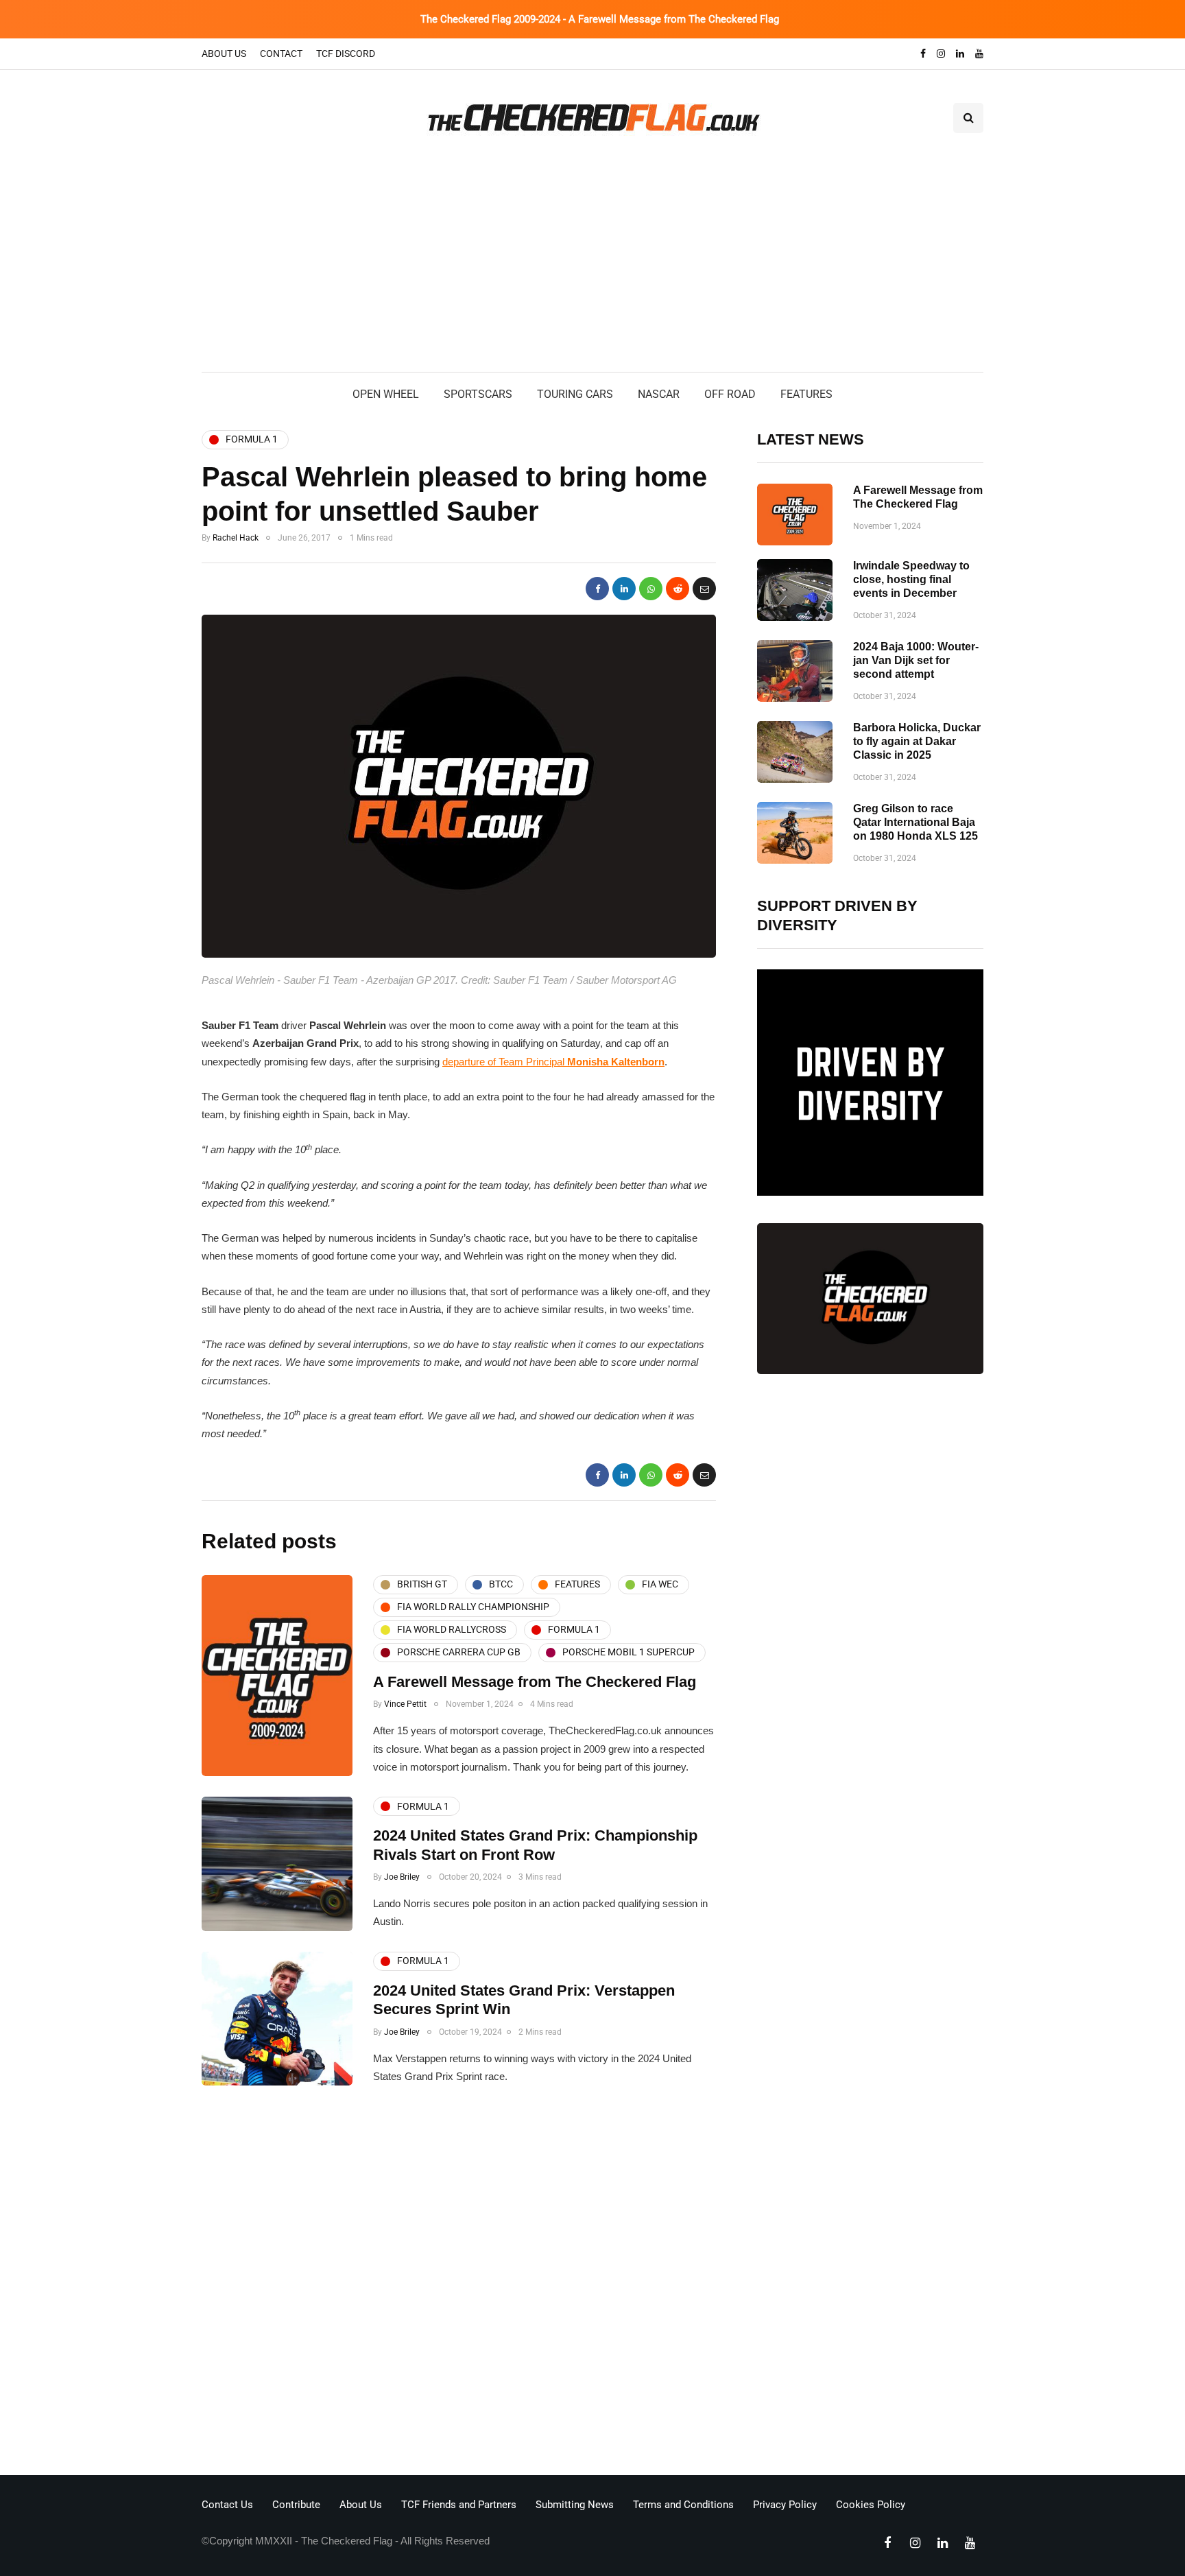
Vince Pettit (405, 1704)
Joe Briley (402, 1877)
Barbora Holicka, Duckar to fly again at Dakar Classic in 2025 (917, 741)
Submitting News (575, 2505)
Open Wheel (386, 394)
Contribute (296, 2505)
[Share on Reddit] (678, 589)
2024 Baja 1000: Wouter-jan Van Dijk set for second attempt (916, 660)
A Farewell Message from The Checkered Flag (535, 1682)
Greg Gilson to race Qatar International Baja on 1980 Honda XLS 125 (915, 822)
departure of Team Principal (553, 1062)
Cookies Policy (871, 2505)
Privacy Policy (785, 2505)
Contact (281, 54)
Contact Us (227, 2505)
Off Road (730, 394)
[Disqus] (459, 2284)
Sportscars (478, 394)
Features (806, 394)
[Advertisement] (592, 269)
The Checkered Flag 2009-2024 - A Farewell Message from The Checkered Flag (600, 19)
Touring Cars (575, 394)
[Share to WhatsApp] (651, 589)
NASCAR (659, 394)
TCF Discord (346, 54)
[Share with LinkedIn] (624, 589)
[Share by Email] (704, 589)
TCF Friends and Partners (459, 2505)
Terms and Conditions (683, 2505)
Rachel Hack (236, 538)
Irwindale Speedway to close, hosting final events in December (911, 579)
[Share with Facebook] (597, 589)
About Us (224, 54)
